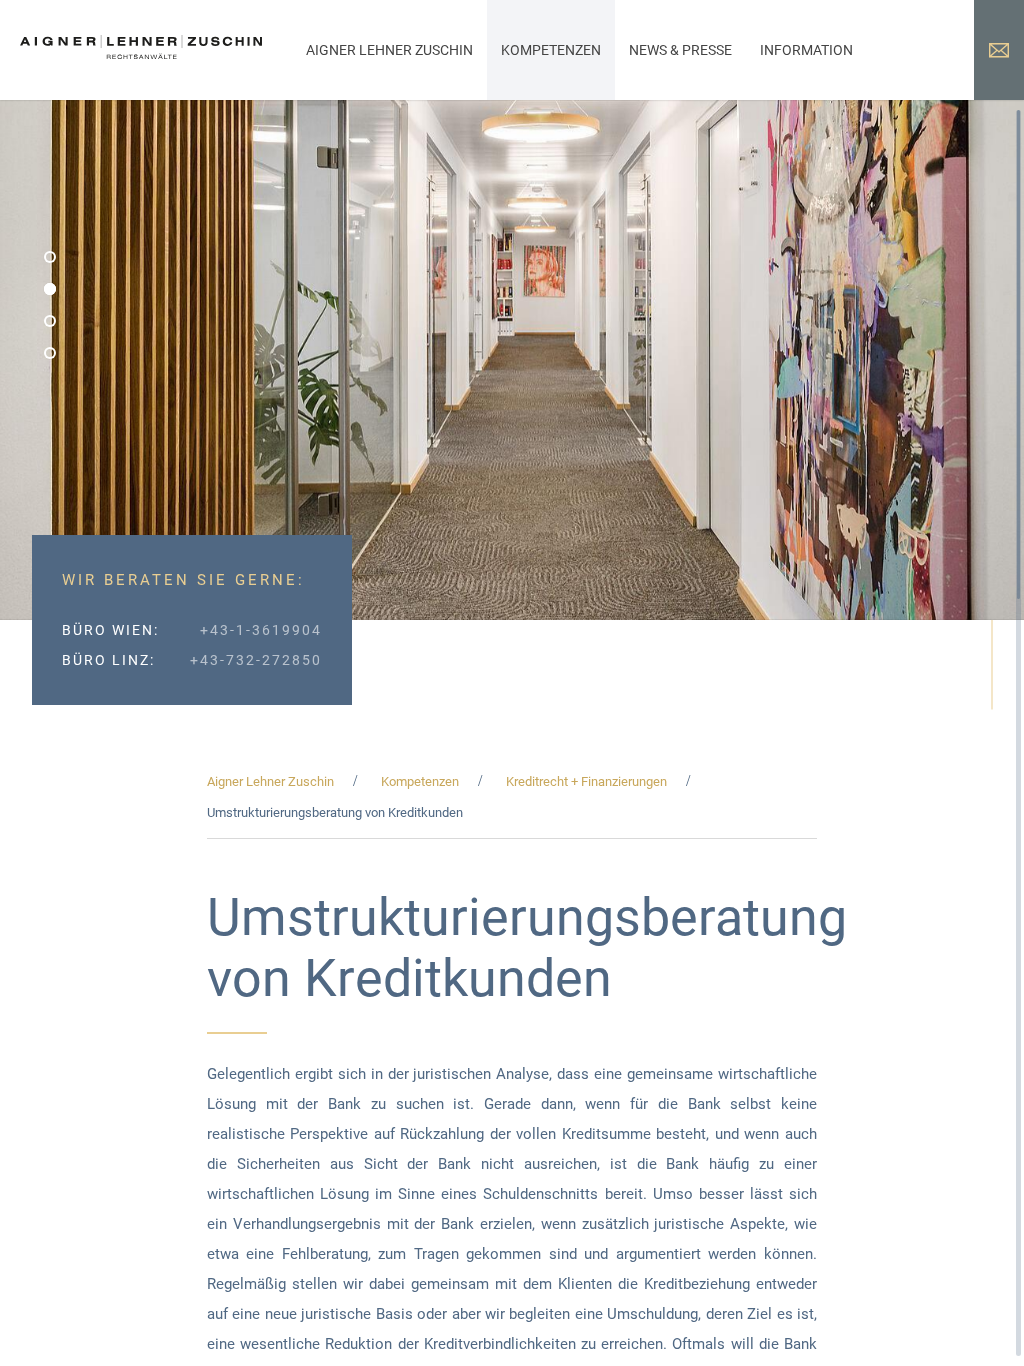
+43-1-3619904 (261, 630)
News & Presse (680, 50)
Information (806, 50)
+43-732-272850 (256, 660)
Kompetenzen (551, 50)
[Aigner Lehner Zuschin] (141, 55)
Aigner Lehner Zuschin (389, 50)
